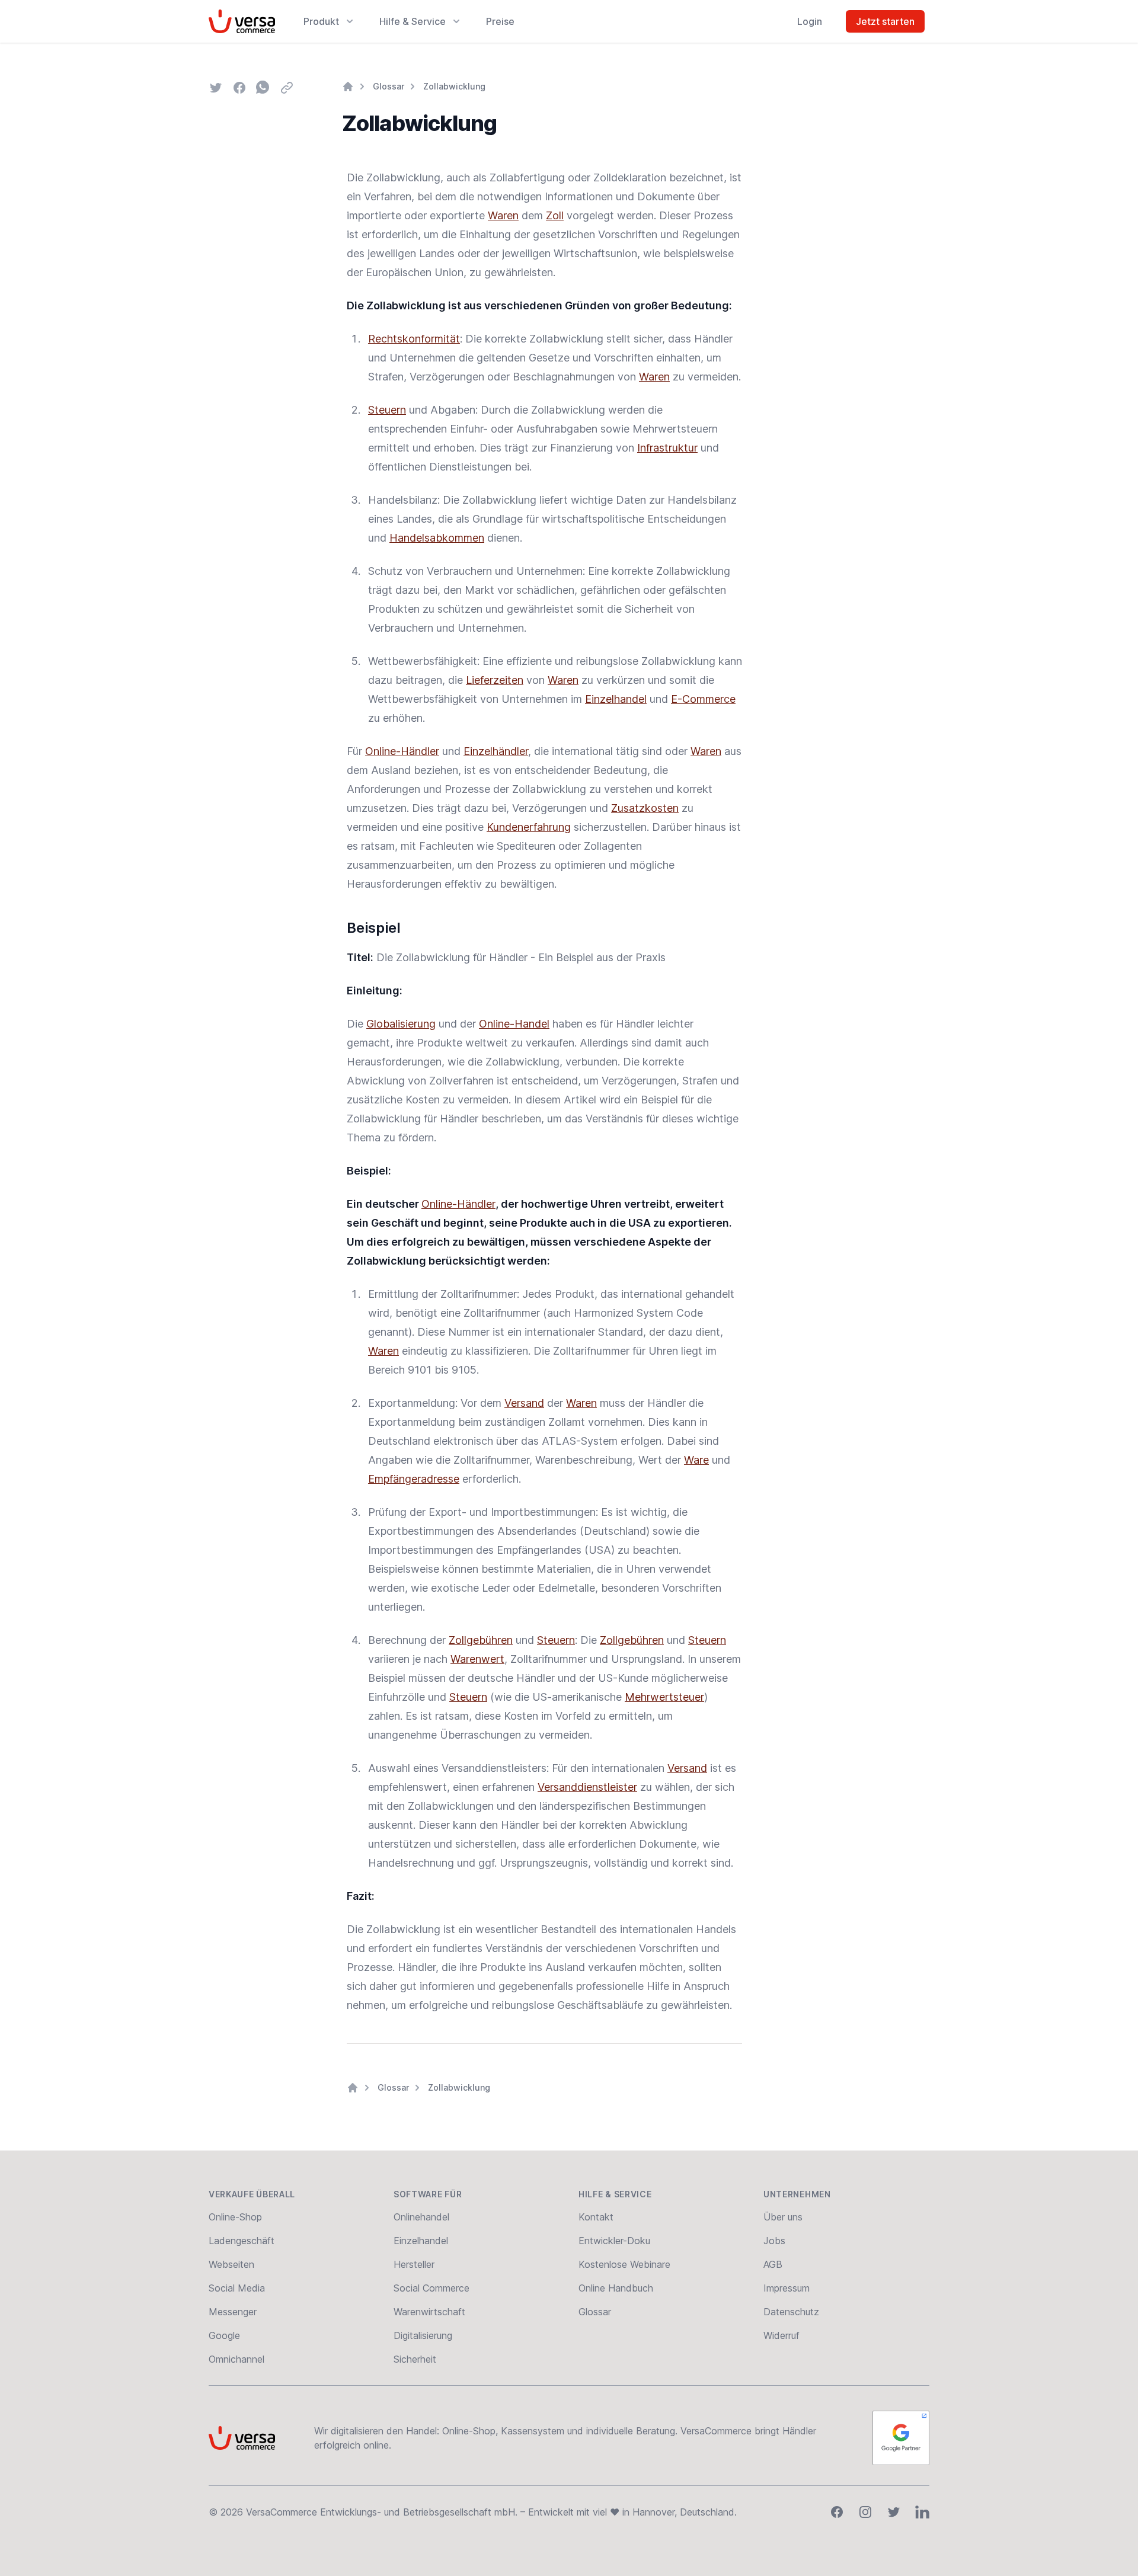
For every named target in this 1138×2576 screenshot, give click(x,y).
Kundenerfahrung (529, 827)
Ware (696, 1460)
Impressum (787, 2288)
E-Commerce (703, 699)
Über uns (783, 2217)
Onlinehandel (421, 2217)
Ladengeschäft (242, 2241)
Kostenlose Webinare (624, 2264)
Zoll (555, 215)
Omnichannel (236, 2359)
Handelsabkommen (437, 538)
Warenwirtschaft (429, 2312)
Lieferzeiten (495, 680)
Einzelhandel (616, 699)
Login (810, 21)
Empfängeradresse (414, 1479)
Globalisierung (401, 1024)
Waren (503, 215)
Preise (500, 21)
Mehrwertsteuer (664, 1697)
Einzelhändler (496, 751)
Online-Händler (402, 751)
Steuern (387, 410)
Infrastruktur (667, 448)
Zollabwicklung (454, 86)
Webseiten (231, 2264)
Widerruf (781, 2335)
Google (224, 2335)
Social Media (237, 2288)
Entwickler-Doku (614, 2241)
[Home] (348, 87)
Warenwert (477, 1659)
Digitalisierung (423, 2335)
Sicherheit (415, 2359)
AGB (773, 2264)
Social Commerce (431, 2288)
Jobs (774, 2241)
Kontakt (596, 2217)
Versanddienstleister (587, 1787)
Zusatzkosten (645, 808)
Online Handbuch (616, 2288)
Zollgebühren (481, 1640)
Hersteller (414, 2264)
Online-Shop (235, 2217)
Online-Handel (514, 1024)
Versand (524, 1403)
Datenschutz (791, 2312)
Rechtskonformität (414, 339)
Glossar (389, 86)
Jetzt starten (885, 21)
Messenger (233, 2312)
